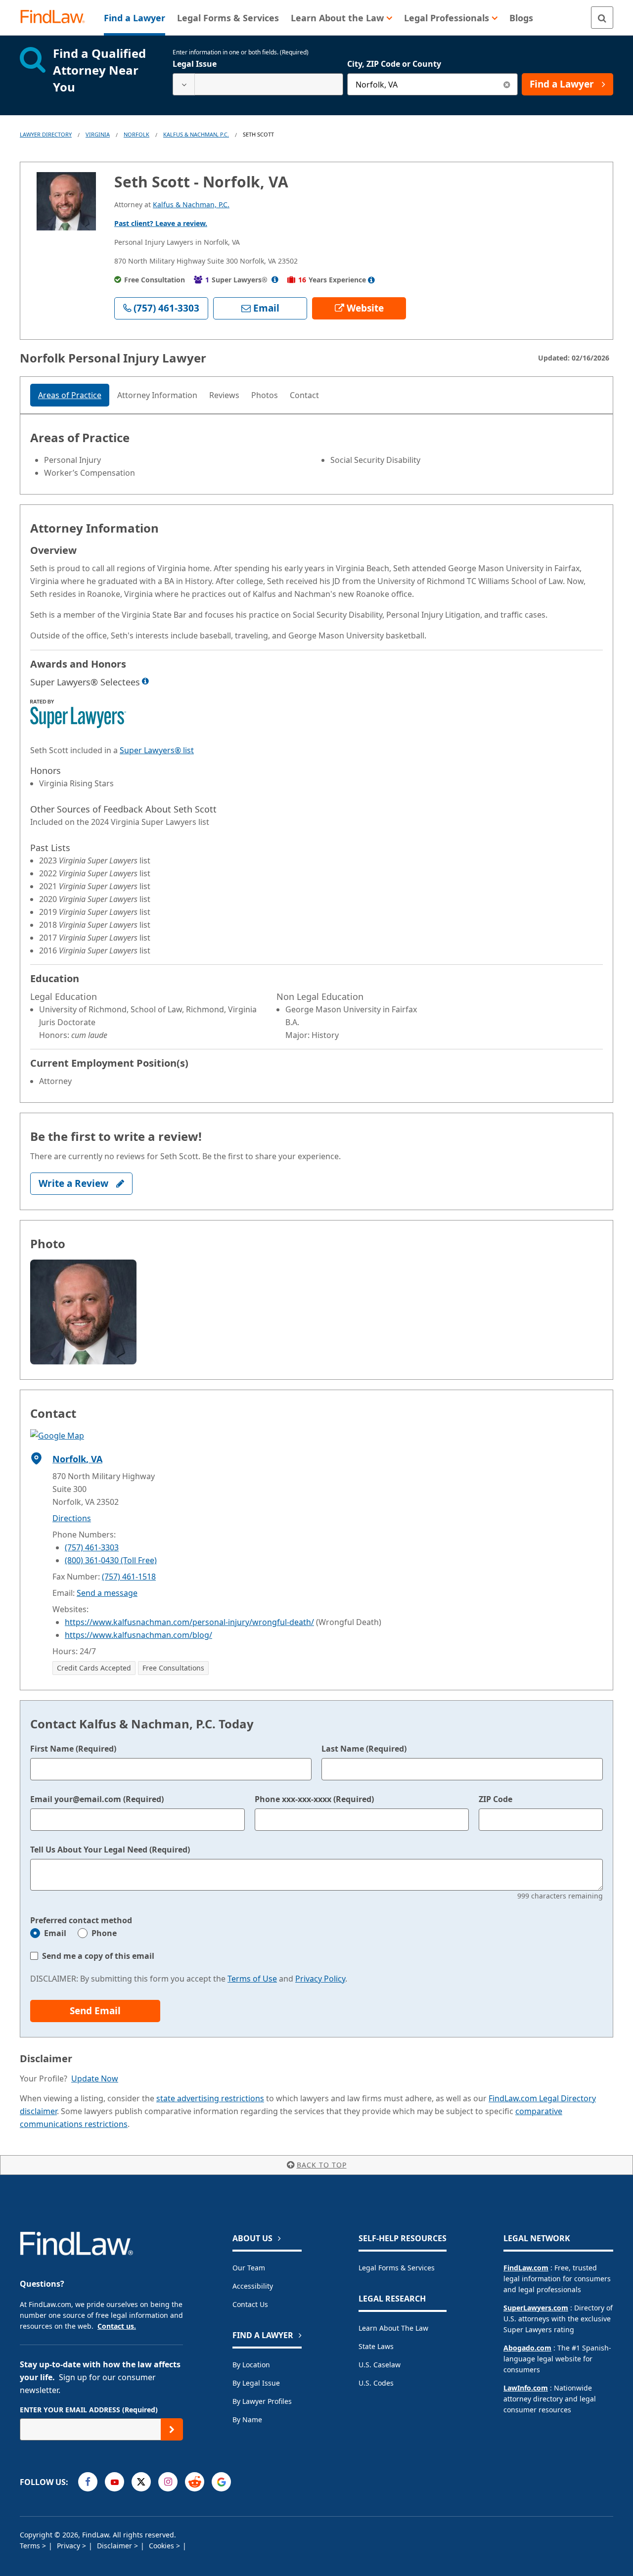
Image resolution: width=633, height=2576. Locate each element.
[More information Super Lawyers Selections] (145, 681)
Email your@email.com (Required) (97, 1799)
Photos (265, 395)
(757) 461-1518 (129, 1577)
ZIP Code (496, 1799)
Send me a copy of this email (98, 1956)
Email (55, 1933)
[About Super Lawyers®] (275, 280)
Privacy (69, 2546)
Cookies (162, 2546)
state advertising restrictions (210, 2098)
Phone (104, 1933)
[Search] (602, 18)
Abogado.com (527, 2348)
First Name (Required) (73, 1749)
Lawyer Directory (46, 134)
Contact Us (250, 2304)
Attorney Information (157, 395)
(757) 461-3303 (92, 1547)
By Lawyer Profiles (262, 2401)
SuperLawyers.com (536, 2308)
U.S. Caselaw (380, 2365)
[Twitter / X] (141, 2482)
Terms (31, 2546)
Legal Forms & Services (397, 2268)
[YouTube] (114, 2482)
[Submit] (172, 2429)
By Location (251, 2365)
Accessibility (253, 2286)
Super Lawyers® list (157, 750)
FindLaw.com (526, 2268)
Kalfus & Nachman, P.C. (196, 134)
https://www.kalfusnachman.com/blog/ (138, 1635)
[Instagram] (168, 2482)
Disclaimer (115, 2546)
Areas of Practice (70, 395)
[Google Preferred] (221, 2482)
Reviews (224, 395)
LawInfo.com (526, 2388)
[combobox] (258, 84)
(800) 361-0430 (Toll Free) (111, 1560)
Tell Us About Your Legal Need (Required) (110, 1850)
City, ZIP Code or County (394, 64)
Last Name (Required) (364, 1749)
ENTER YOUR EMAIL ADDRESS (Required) (89, 2410)
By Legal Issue (256, 2383)
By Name (247, 2419)
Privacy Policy (320, 1979)
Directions (72, 1518)
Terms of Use (252, 1979)
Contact (304, 395)
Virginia (98, 134)
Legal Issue (195, 64)
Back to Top (322, 2165)
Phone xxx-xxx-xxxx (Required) (314, 1799)
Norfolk (136, 134)
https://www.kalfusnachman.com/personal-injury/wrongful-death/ (189, 1622)
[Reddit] (195, 2482)
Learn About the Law (393, 2328)
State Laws (376, 2346)
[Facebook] (88, 2482)
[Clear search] (507, 84)
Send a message (107, 1593)
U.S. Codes (376, 2383)
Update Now (95, 2079)
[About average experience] (371, 280)
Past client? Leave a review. (161, 223)
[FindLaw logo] (57, 18)
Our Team (249, 2268)
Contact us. (117, 2326)
